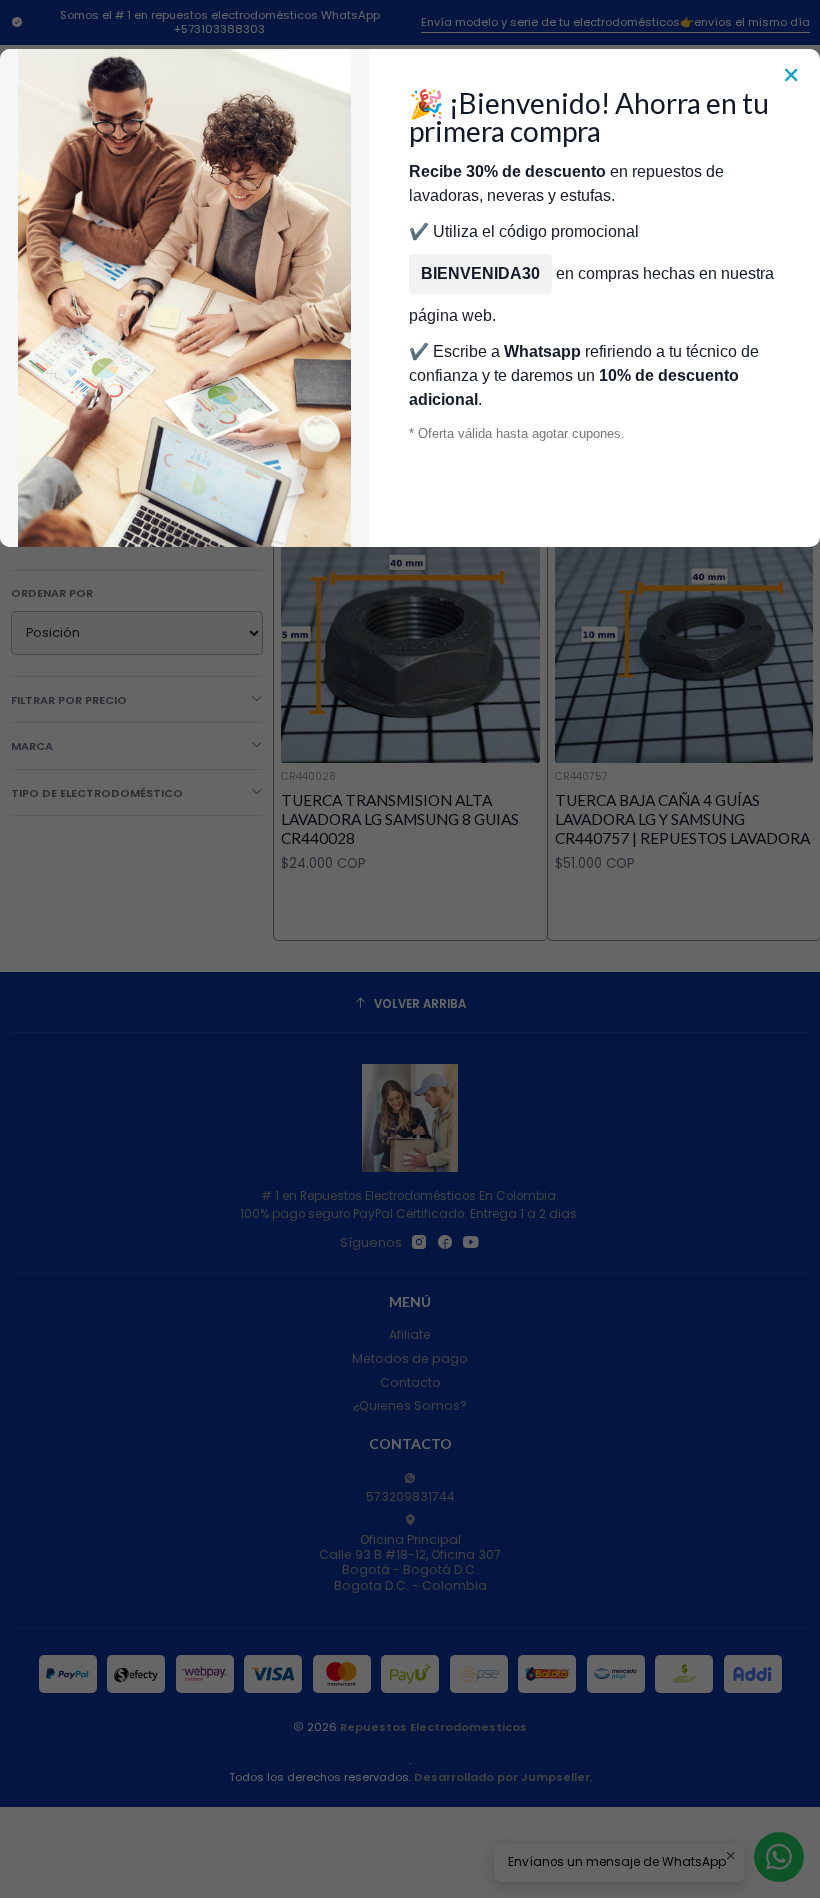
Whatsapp (542, 351)
